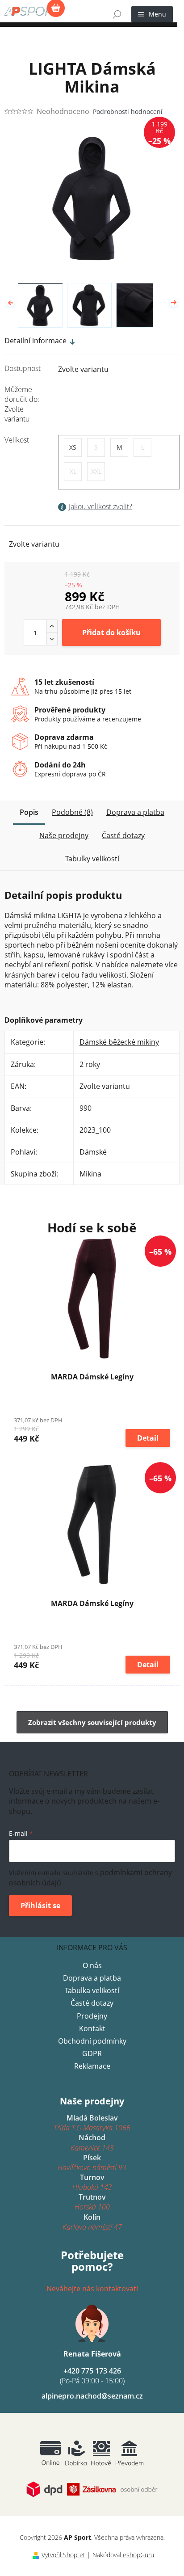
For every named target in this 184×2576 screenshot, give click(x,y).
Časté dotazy (92, 2003)
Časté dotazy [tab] (123, 835)
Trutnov (92, 2202)
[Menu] (152, 14)
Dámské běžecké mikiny (119, 1042)
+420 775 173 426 (92, 2376)
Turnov (92, 2182)
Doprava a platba (92, 1978)
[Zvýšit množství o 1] (52, 626)
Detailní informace (36, 341)
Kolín (92, 2222)
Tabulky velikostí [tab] (92, 859)
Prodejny (92, 2016)
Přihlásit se (40, 1906)
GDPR (92, 2053)
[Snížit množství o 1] (52, 639)
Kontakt (92, 2028)
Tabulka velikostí (92, 1990)
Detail (148, 1438)
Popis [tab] (29, 812)
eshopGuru (138, 2555)
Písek (92, 2163)
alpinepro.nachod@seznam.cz (92, 2396)
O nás (92, 1965)
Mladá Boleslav (92, 2123)
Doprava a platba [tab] (135, 812)
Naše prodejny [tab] (64, 835)
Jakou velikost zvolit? (100, 506)
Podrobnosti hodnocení (128, 112)
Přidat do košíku (111, 632)
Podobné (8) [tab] (72, 812)
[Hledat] (117, 14)
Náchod (92, 2142)
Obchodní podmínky (92, 2041)
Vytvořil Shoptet (63, 2555)
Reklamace (92, 2066)
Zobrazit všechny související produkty (92, 1722)
